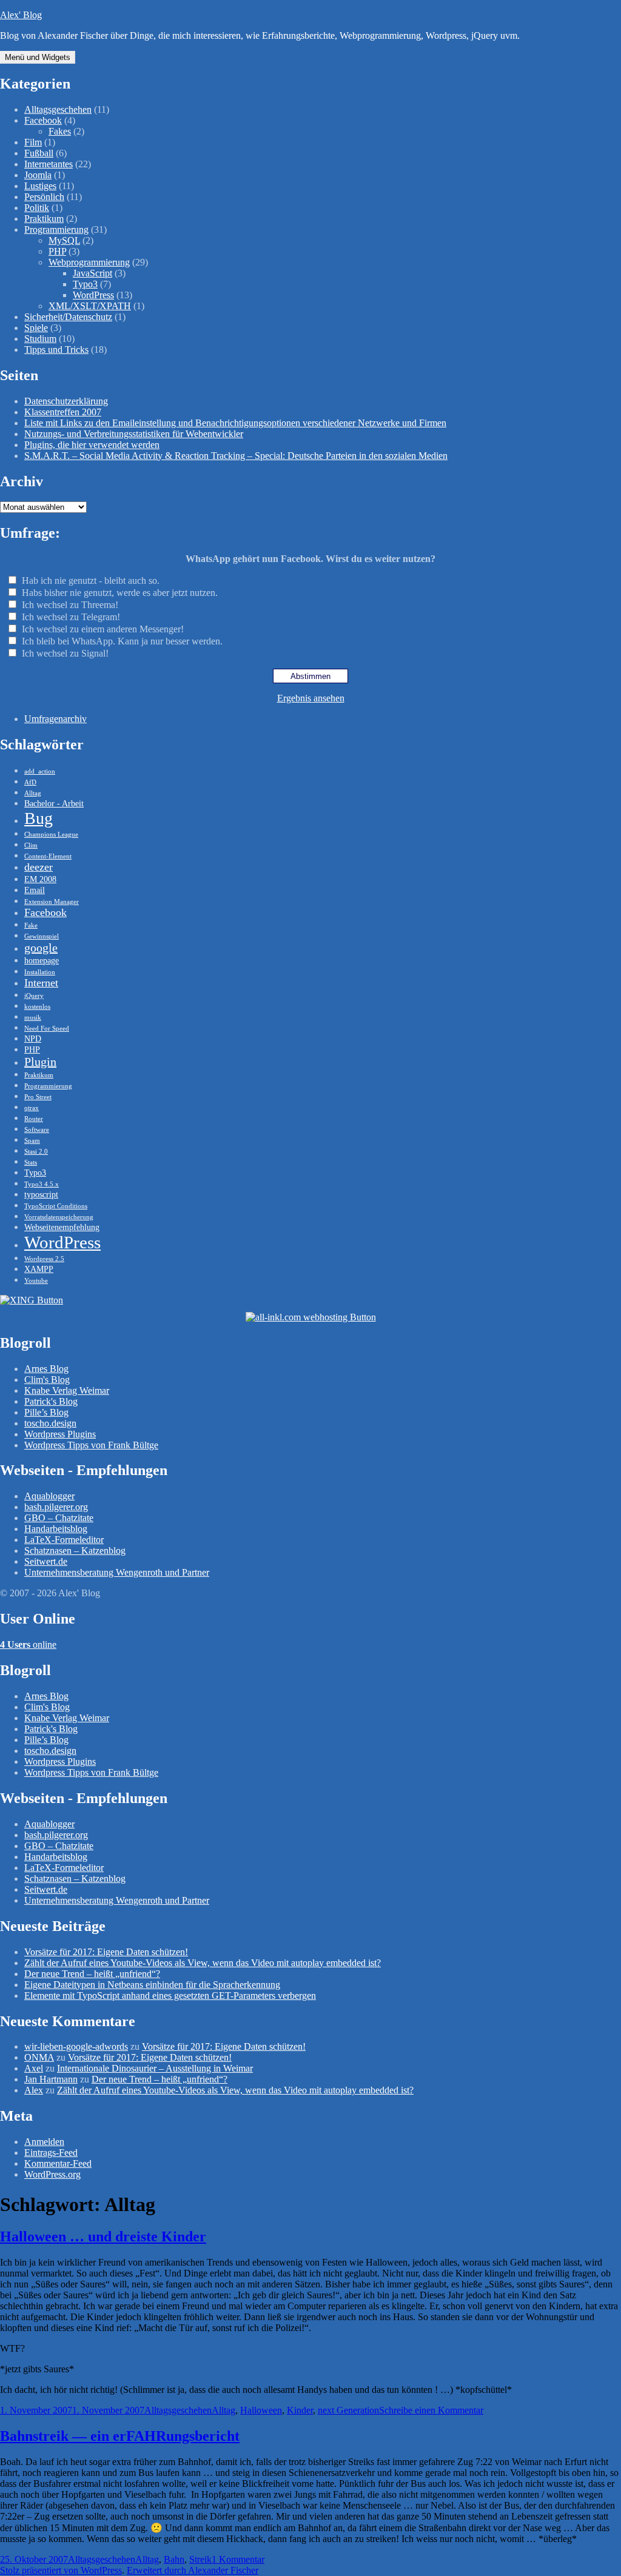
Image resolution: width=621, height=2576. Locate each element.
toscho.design (50, 1423)
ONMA (39, 2057)
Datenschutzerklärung (66, 401)
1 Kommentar (238, 2559)
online (28, 1644)
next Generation (348, 2410)
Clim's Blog (47, 1380)
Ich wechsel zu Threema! (70, 605)
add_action (40, 771)
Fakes (60, 131)
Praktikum (44, 219)
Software (37, 1130)
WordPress (93, 295)
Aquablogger (49, 1496)
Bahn (174, 2559)
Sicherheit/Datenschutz (68, 317)
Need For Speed (47, 1029)
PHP (57, 251)
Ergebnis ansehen (311, 698)
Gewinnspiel (42, 936)
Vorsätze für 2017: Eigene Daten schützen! (106, 1952)
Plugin (40, 1062)
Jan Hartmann (51, 2079)
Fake (31, 925)
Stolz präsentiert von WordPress (61, 2570)
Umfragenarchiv (55, 719)
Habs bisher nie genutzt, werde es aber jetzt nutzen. (120, 593)
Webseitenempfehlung (62, 1227)
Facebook (43, 120)
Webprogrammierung (89, 262)
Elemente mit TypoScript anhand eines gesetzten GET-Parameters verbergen (170, 1996)
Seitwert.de (46, 1561)
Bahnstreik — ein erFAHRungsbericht (120, 2436)
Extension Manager (52, 902)
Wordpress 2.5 (44, 1259)
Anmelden (44, 2142)
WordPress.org (52, 2174)
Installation (40, 972)
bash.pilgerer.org (56, 1507)
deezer (39, 867)
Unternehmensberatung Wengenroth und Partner (117, 1572)
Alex (34, 2090)
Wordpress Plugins (60, 1434)
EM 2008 (40, 879)
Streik (200, 2559)
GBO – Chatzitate (59, 1518)
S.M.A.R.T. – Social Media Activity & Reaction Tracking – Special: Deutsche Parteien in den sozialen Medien (236, 456)
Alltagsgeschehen (58, 109)
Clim (31, 845)
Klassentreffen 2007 (63, 412)
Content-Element (48, 856)
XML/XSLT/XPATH (90, 306)
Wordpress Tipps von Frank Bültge (91, 1445)
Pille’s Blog (46, 1412)
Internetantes (49, 164)
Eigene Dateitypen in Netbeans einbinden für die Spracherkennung (152, 1985)
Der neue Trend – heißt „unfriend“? (92, 1974)
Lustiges (40, 186)
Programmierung (56, 229)
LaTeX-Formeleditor (64, 1540)
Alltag (33, 793)
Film (33, 142)
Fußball (39, 153)
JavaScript (92, 273)
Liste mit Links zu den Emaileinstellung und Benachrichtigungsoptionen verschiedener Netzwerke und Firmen (235, 423)
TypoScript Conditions (56, 1206)
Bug (39, 818)
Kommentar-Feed (58, 2163)
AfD (30, 782)
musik (33, 1018)
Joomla (38, 175)
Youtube (36, 1281)
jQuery (34, 996)
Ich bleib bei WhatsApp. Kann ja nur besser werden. (122, 641)
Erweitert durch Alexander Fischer (193, 2570)
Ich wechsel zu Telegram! (71, 617)
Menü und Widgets (38, 57)
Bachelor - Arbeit (54, 803)
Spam (32, 1141)
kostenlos (37, 1007)
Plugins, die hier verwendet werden (92, 445)
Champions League (51, 835)
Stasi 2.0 (36, 1152)
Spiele (36, 328)
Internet (41, 983)
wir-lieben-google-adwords (76, 2046)
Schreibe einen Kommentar (431, 2410)
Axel (34, 2068)
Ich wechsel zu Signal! (65, 653)
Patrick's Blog (51, 1401)
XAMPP (39, 1269)
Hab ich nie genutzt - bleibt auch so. (91, 580)
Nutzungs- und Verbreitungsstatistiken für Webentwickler (134, 434)
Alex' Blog (21, 15)
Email (35, 890)
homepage (42, 960)
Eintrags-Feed (51, 2153)
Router (34, 1119)
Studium (40, 339)
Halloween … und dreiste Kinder (103, 2236)
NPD (33, 1039)
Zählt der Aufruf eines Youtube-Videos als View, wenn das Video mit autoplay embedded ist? (203, 1963)
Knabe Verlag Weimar (67, 1390)
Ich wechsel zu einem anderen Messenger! (103, 629)
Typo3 (85, 284)
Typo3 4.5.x (42, 1184)
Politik (37, 208)
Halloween (261, 2410)
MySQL (64, 240)
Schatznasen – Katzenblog (75, 1551)
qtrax (32, 1108)
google (41, 948)
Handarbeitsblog (56, 1529)
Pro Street (38, 1097)
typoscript (41, 1194)
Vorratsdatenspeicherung (59, 1217)
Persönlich (44, 197)
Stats (31, 1163)
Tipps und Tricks (56, 350)
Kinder (300, 2410)
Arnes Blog (46, 1369)
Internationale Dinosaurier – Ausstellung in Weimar (155, 2068)
